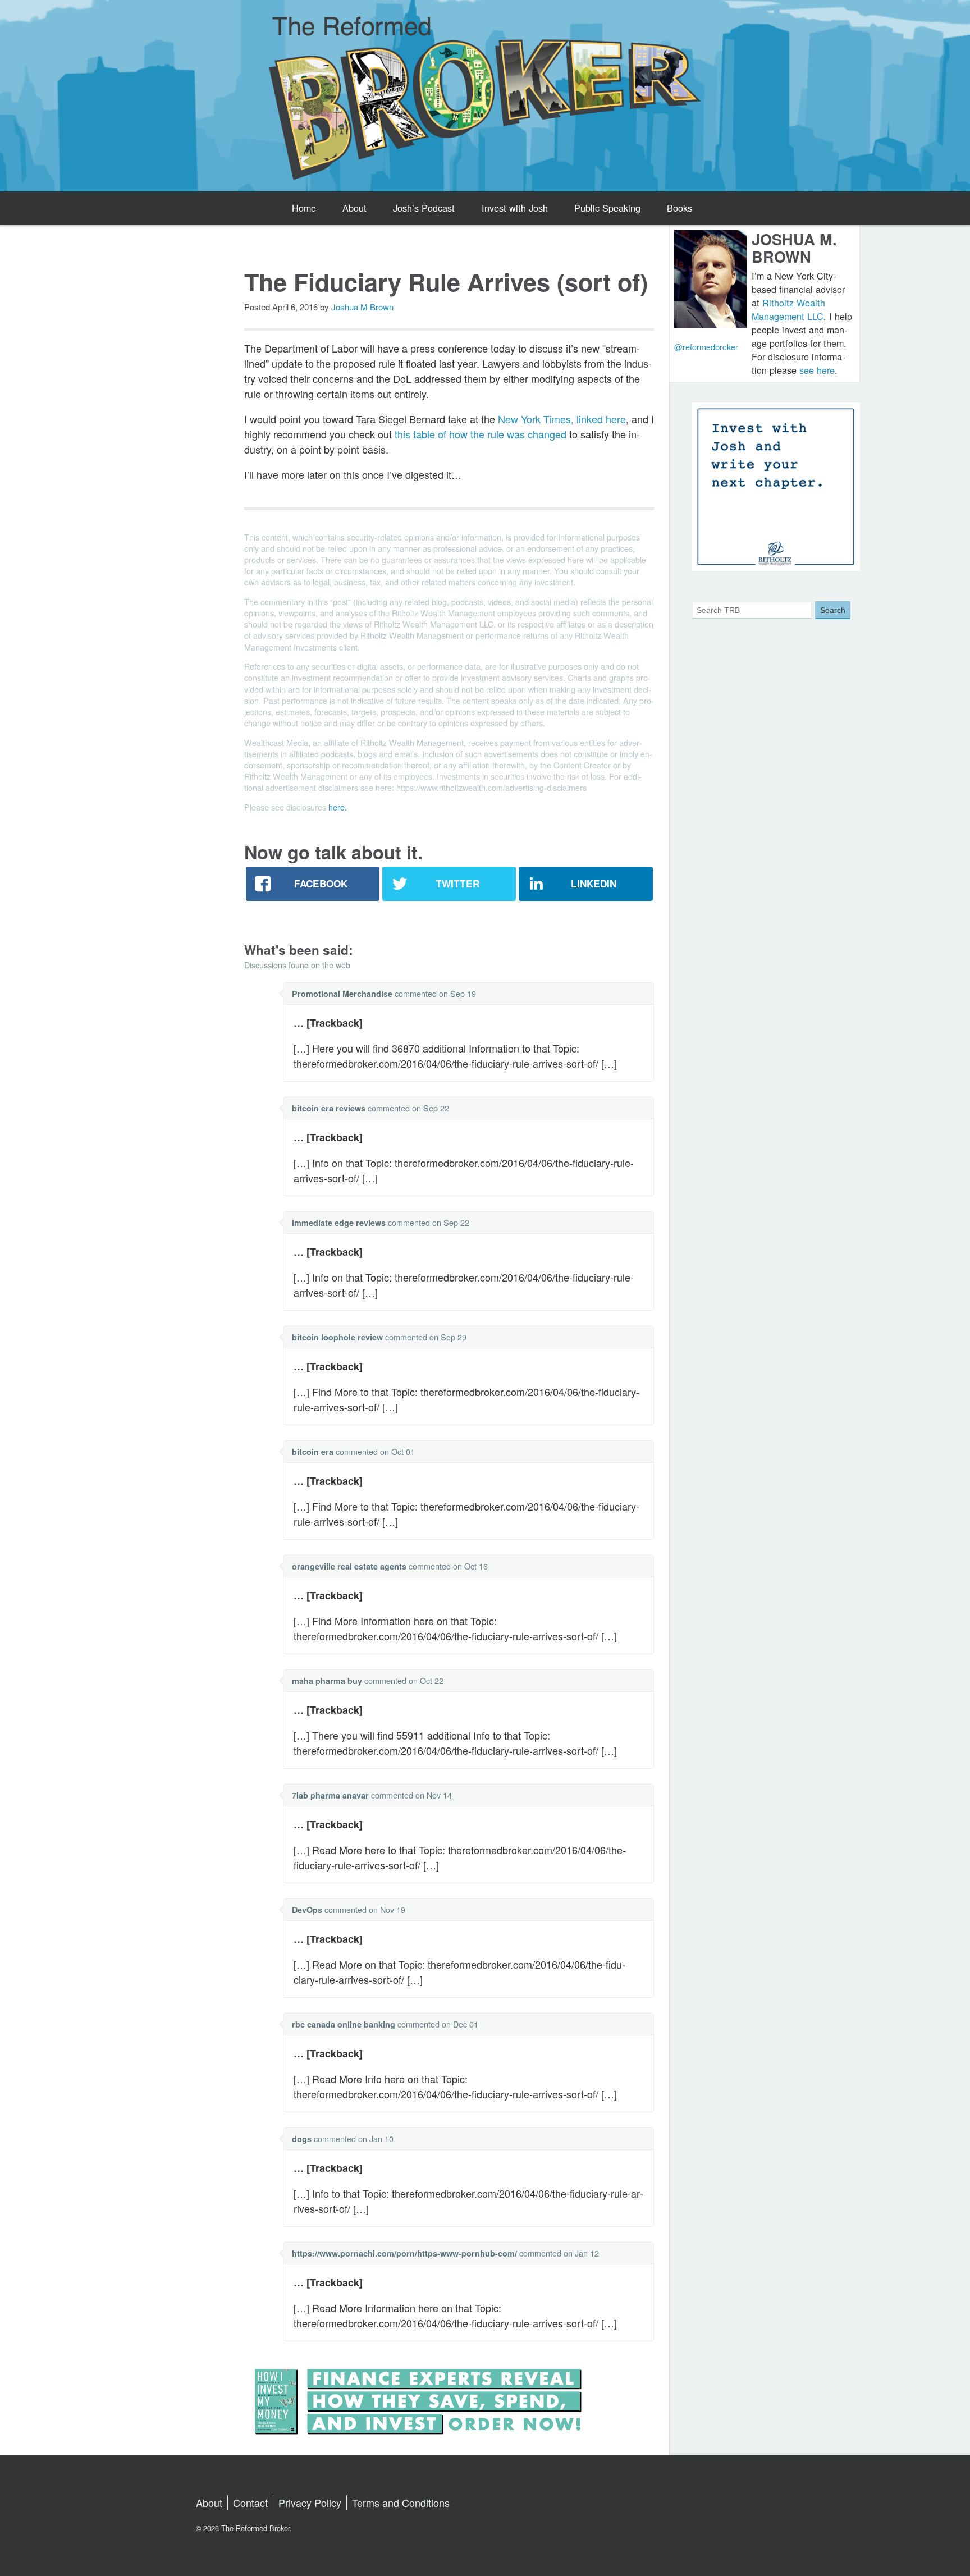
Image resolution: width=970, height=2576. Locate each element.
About (354, 208)
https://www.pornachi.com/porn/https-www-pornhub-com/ (404, 2253)
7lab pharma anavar (330, 1795)
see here (817, 370)
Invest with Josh (515, 208)
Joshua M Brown (362, 307)
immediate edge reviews (339, 1223)
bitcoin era (313, 1452)
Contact (250, 2502)
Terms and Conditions (401, 2502)
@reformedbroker (706, 347)
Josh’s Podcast (424, 208)
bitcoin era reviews (329, 1108)
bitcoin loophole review (337, 1337)
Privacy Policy (310, 2502)
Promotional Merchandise (342, 994)
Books (680, 208)
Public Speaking (607, 208)
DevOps (307, 1910)
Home (304, 208)
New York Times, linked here (562, 419)
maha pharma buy (327, 1681)
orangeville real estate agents (349, 1566)
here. (338, 807)
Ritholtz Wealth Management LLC (788, 309)
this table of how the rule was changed (481, 434)
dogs (302, 2139)
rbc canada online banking (344, 2024)
